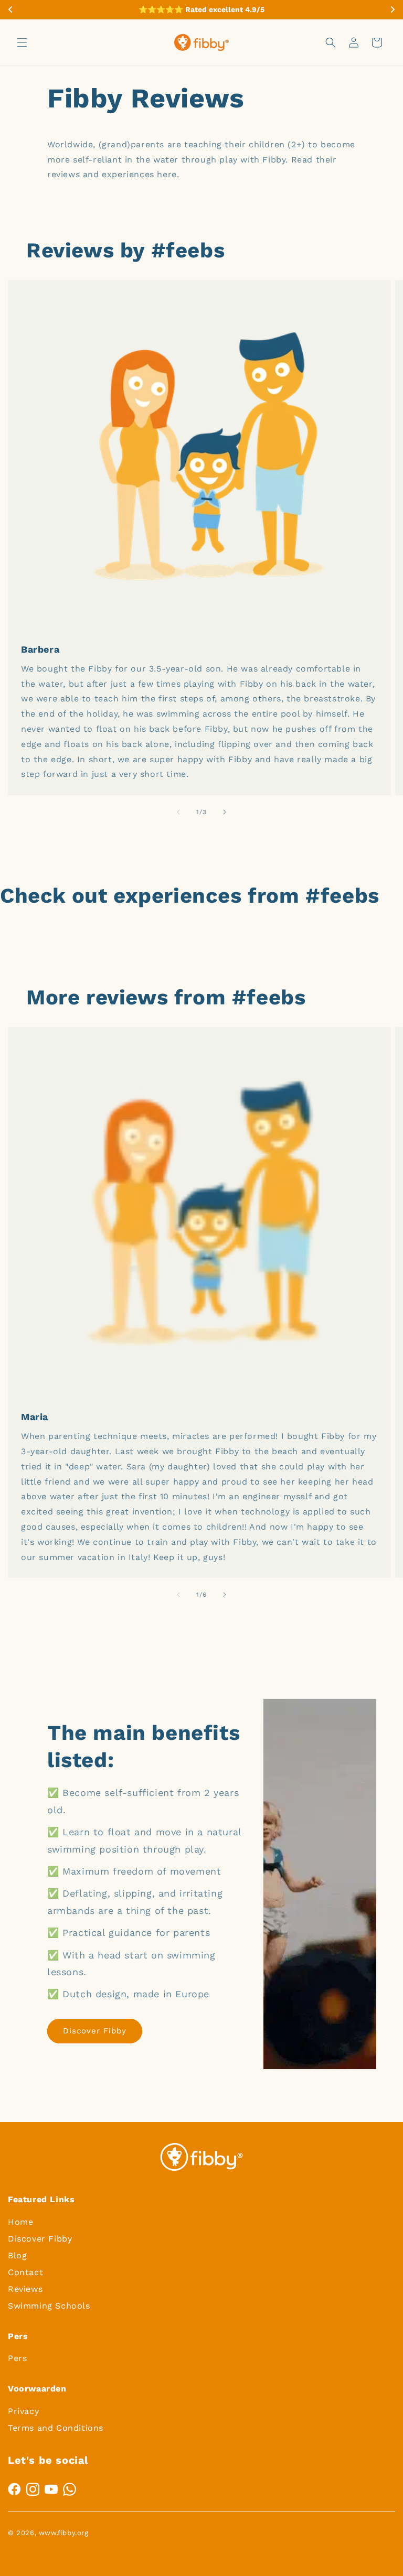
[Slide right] (225, 812)
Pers (17, 2358)
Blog (17, 2255)
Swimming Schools (49, 2306)
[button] (22, 42)
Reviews (25, 2289)
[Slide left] (178, 812)
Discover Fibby (95, 2031)
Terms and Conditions (56, 2428)
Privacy (23, 2411)
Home (20, 2222)
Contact (25, 2272)
